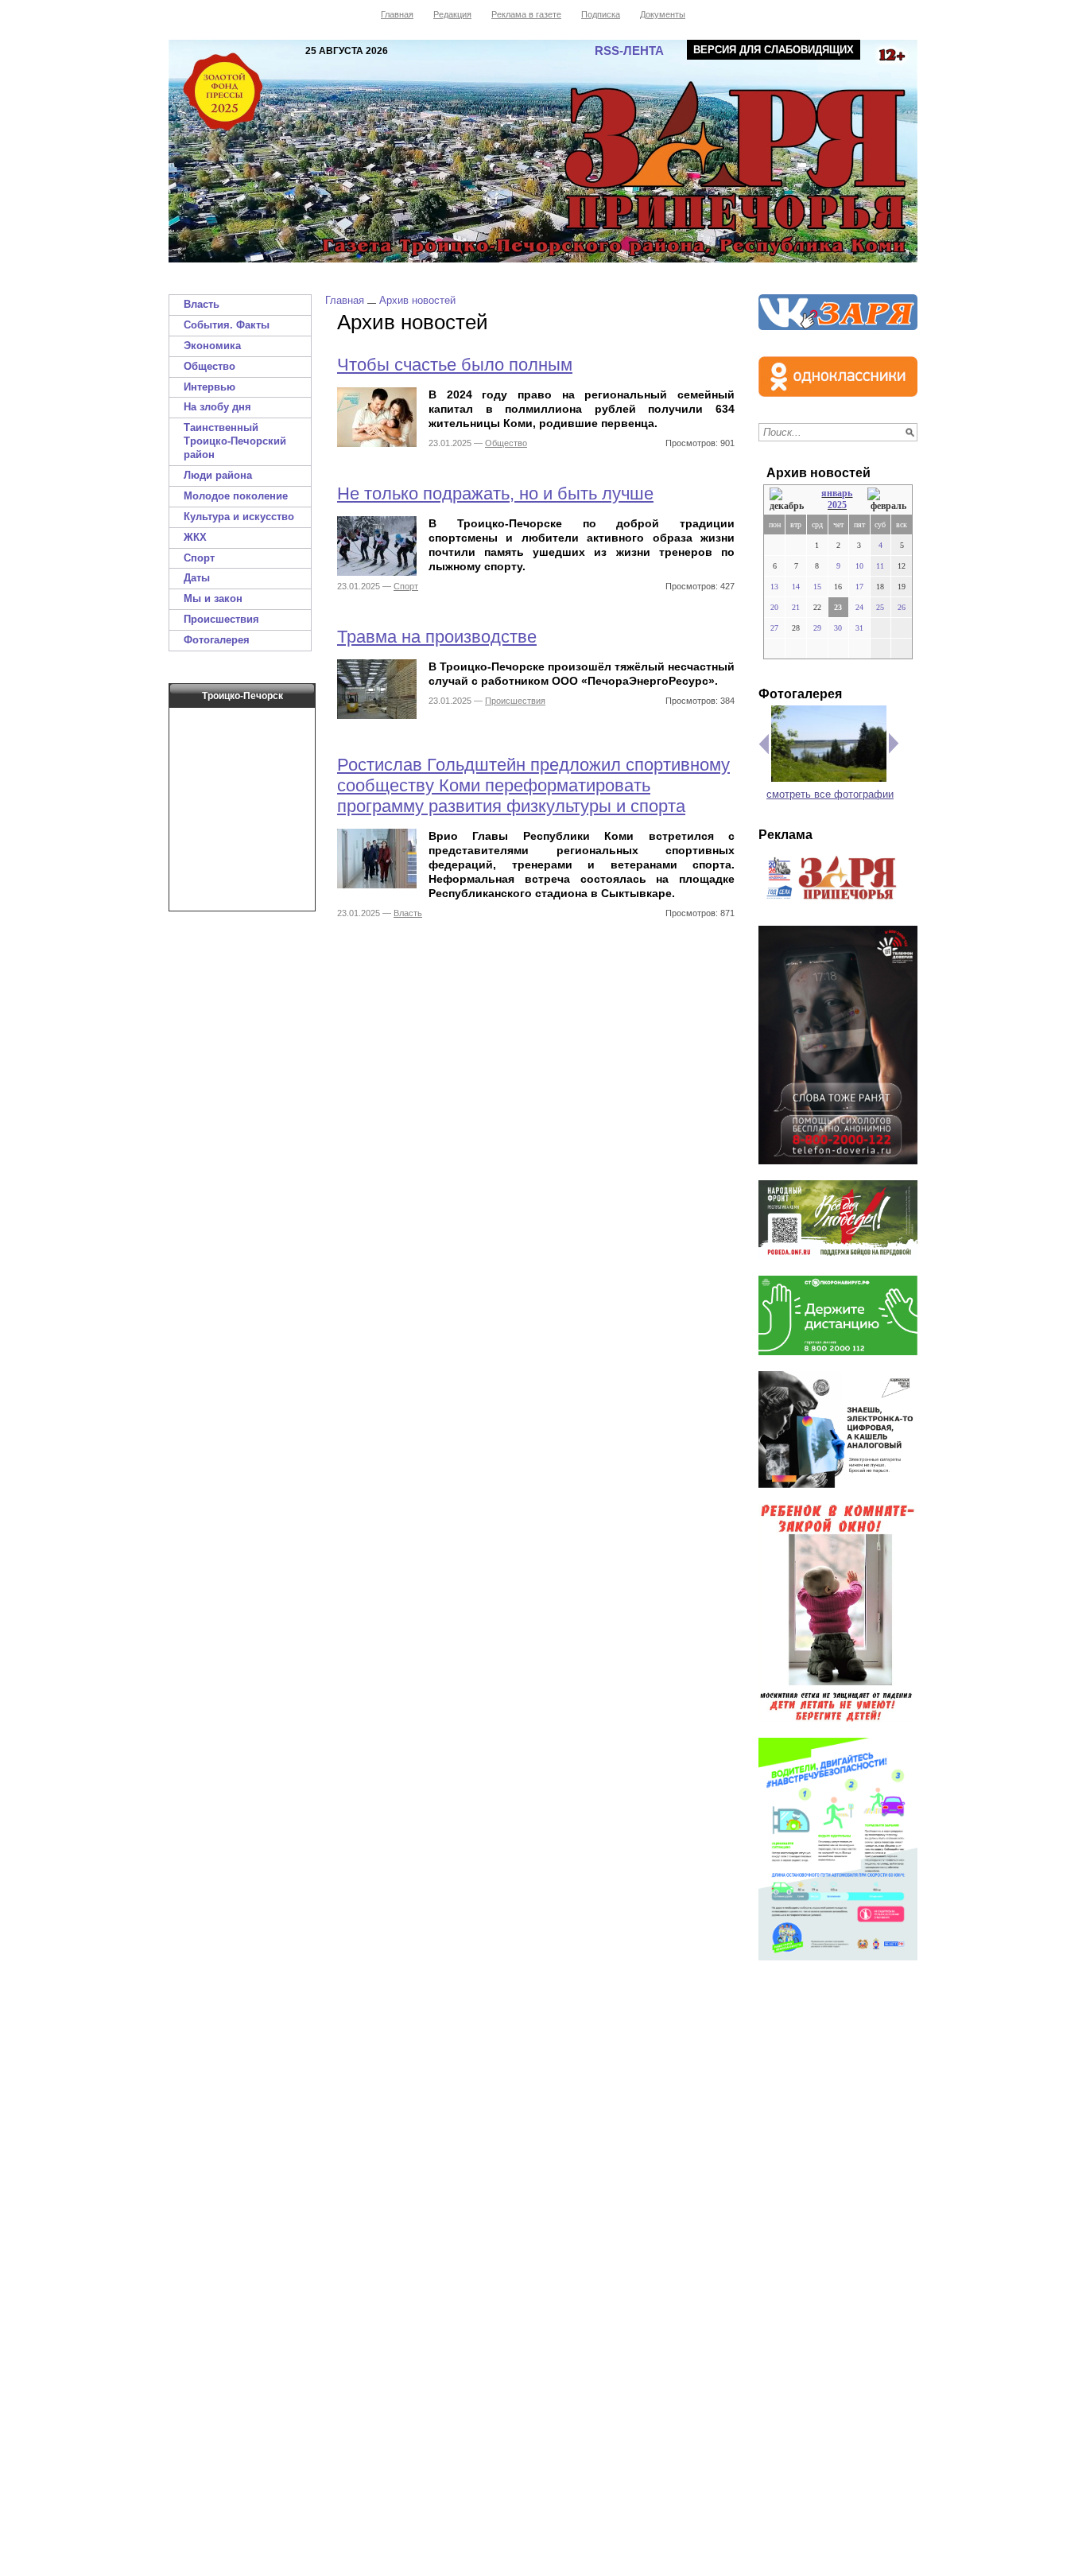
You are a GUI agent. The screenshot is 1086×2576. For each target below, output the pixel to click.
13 (774, 587)
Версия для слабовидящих (774, 50)
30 (838, 628)
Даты (197, 578)
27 (774, 628)
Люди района (218, 475)
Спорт (199, 558)
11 (880, 566)
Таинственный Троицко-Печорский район (235, 441)
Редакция (452, 14)
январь (837, 493)
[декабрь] (788, 500)
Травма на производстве (437, 637)
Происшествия (221, 619)
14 (796, 587)
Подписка (601, 14)
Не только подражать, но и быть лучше (495, 493)
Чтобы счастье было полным (455, 365)
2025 (837, 505)
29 (817, 628)
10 (859, 566)
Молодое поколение (236, 496)
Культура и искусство (239, 517)
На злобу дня (217, 407)
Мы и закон (213, 598)
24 (859, 607)
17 (859, 587)
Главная (397, 14)
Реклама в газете (526, 14)
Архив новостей (417, 300)
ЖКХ (195, 537)
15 (817, 587)
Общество (209, 366)
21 (796, 607)
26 (902, 607)
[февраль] (887, 500)
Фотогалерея (217, 640)
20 (774, 607)
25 (880, 607)
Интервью (209, 387)
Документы (663, 14)
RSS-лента (629, 51)
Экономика (212, 346)
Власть (202, 304)
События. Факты (227, 325)
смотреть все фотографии (830, 794)
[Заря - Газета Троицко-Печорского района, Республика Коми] (543, 151)
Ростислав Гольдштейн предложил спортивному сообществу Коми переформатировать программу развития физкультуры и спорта (533, 785)
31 (859, 628)
